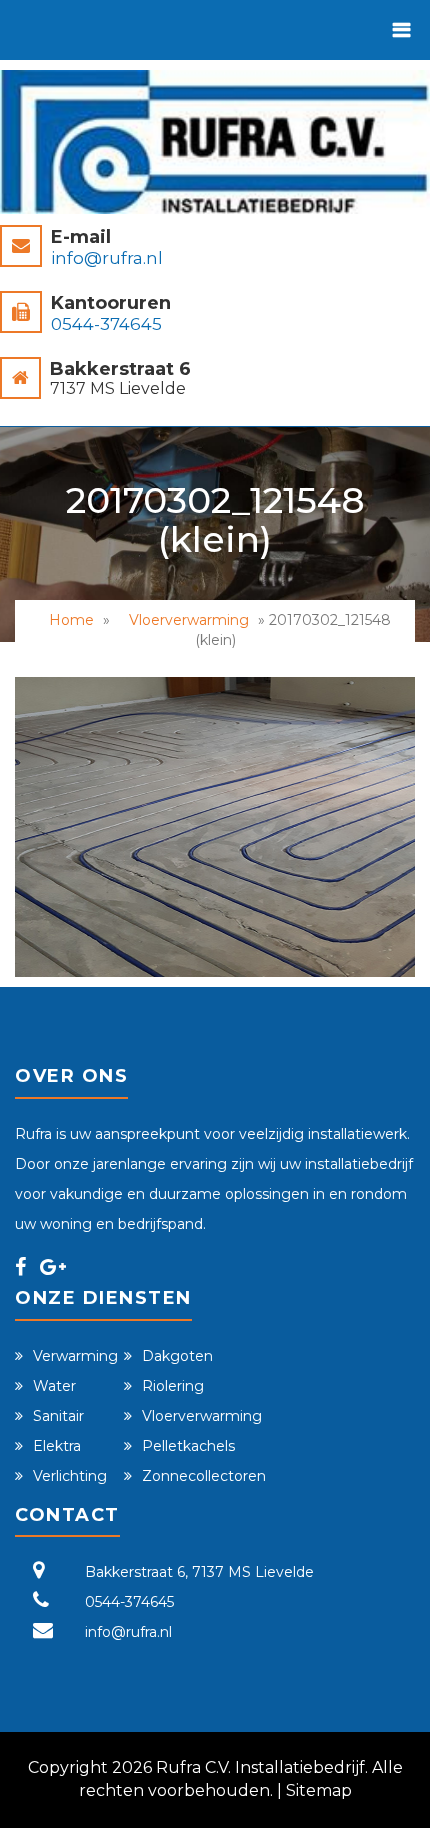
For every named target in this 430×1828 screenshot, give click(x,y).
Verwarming (75, 1356)
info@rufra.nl (107, 258)
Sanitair (58, 1416)
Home (71, 620)
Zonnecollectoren (204, 1476)
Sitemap (319, 1790)
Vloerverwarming (189, 620)
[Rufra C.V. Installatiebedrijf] (215, 142)
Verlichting (70, 1476)
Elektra (57, 1446)
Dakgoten (177, 1356)
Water (54, 1386)
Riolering (173, 1386)
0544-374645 (106, 324)
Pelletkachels (188, 1446)
